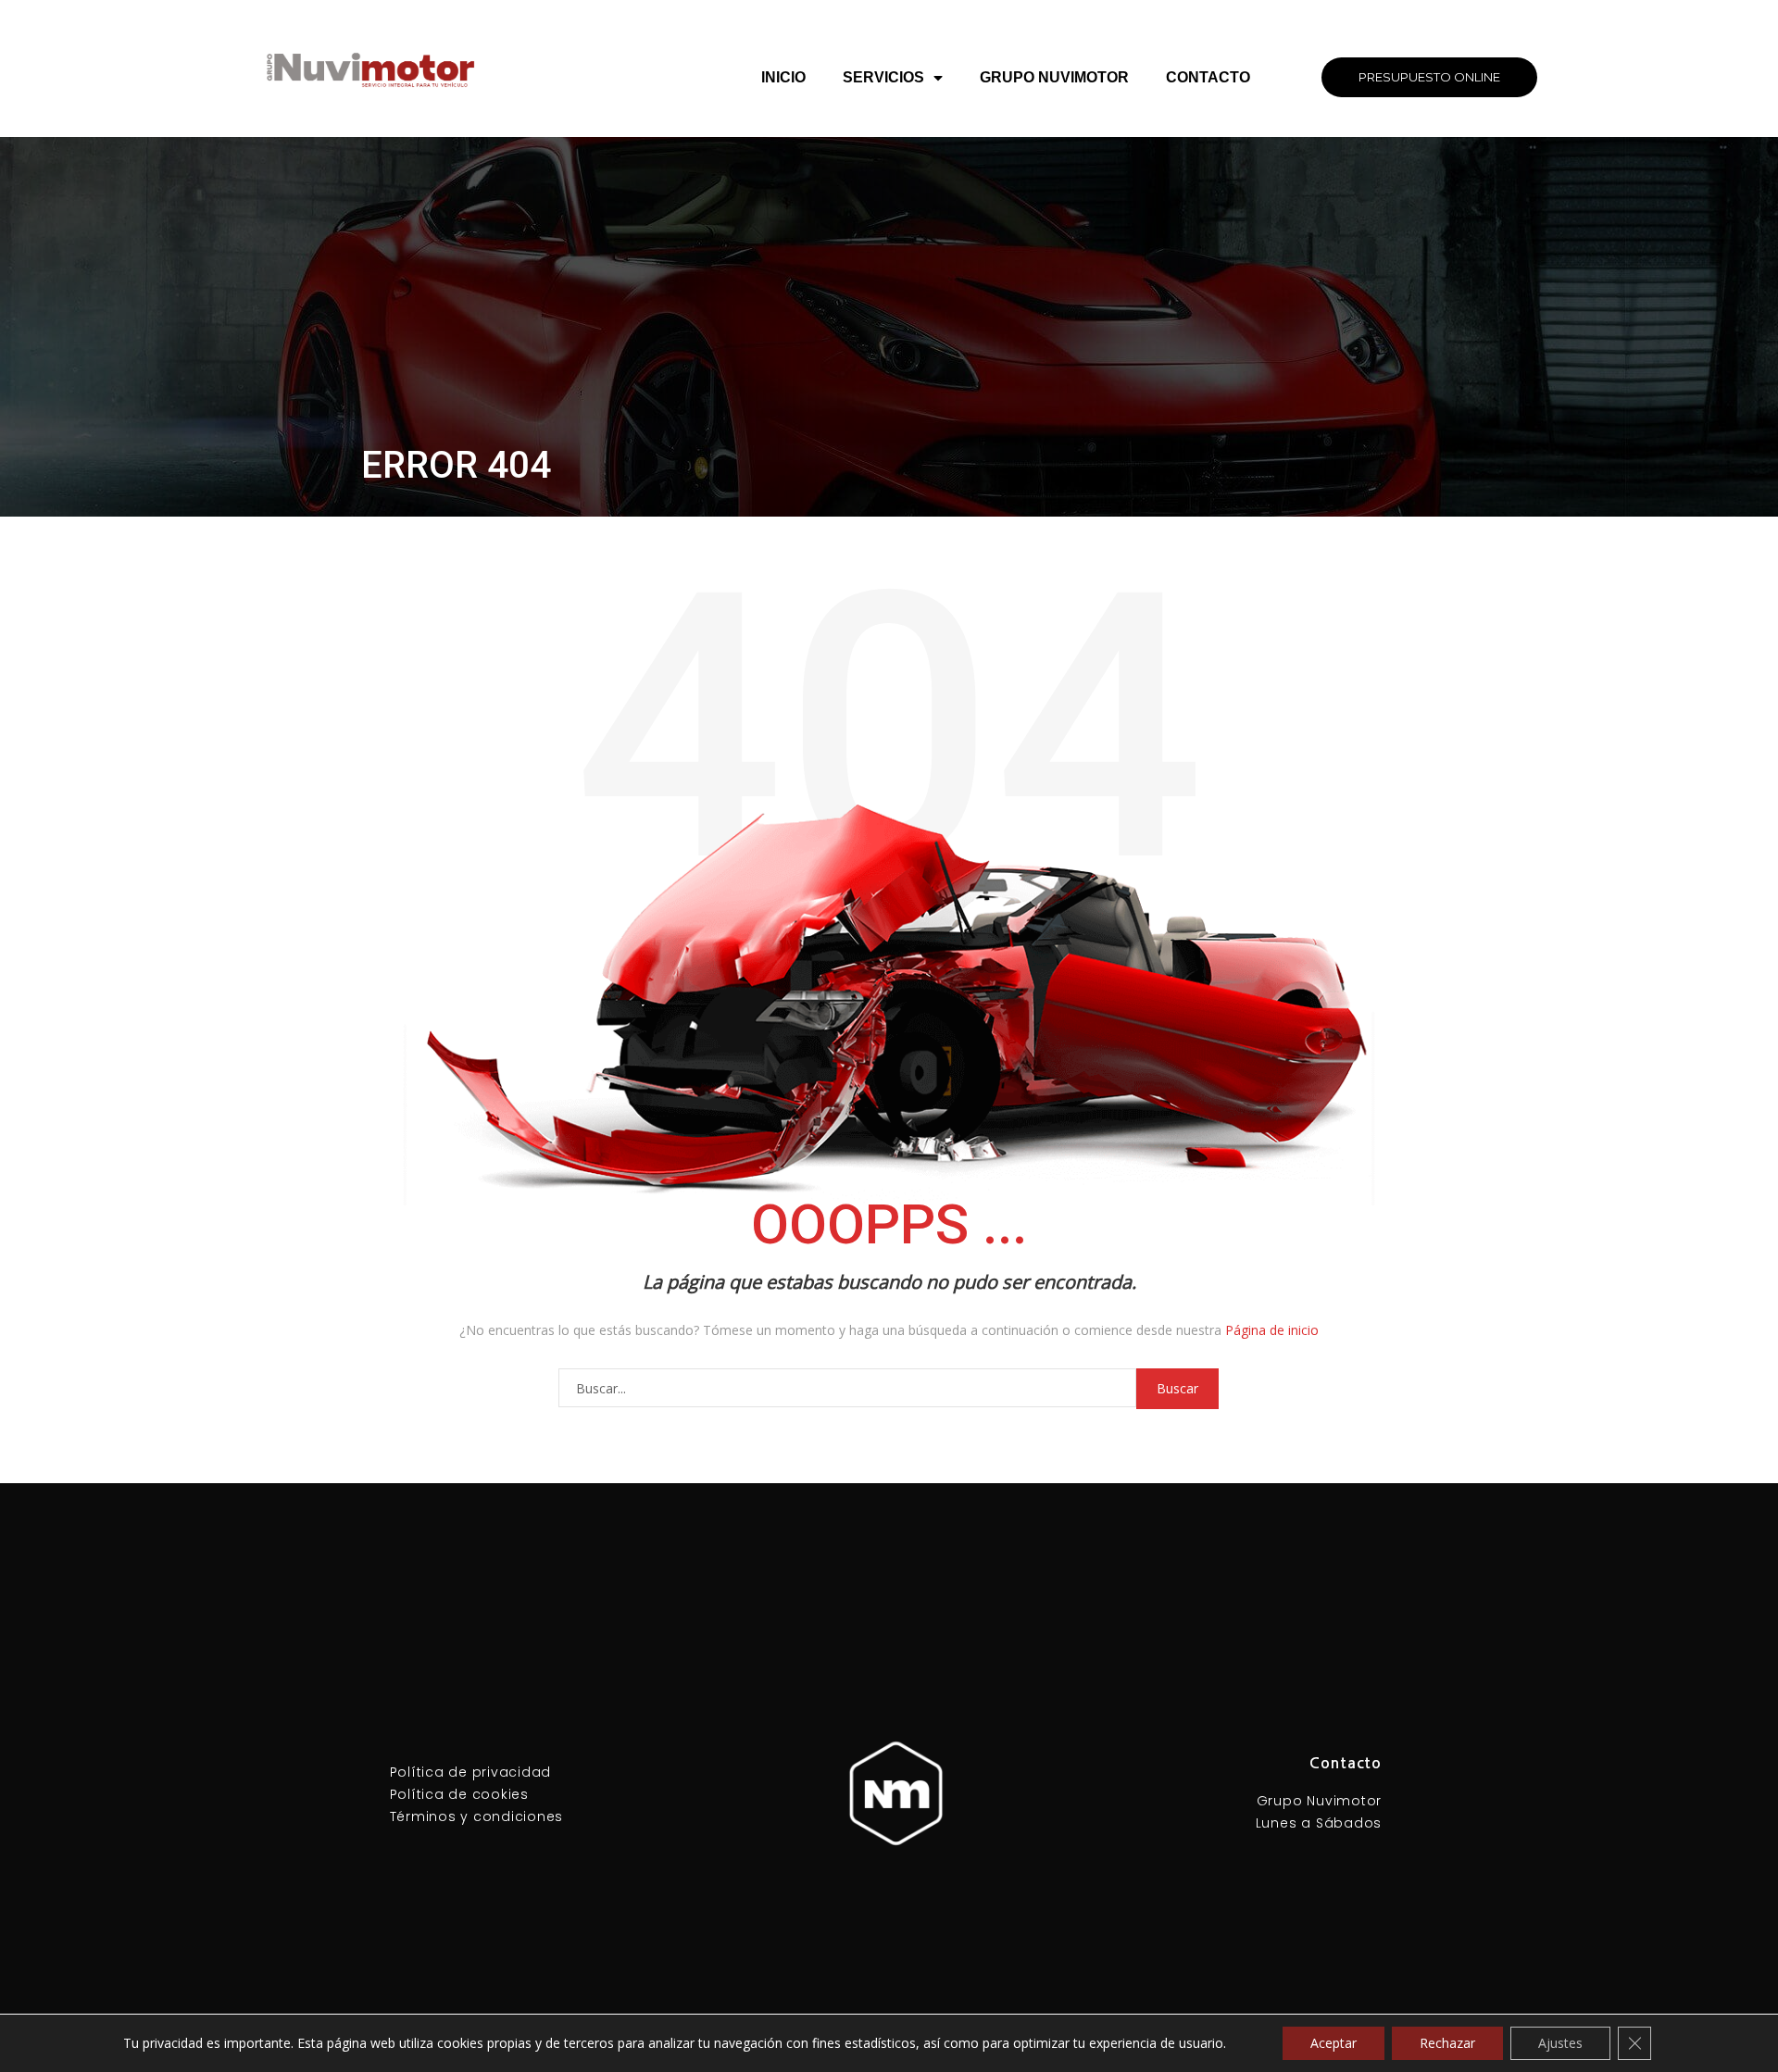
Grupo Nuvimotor (1054, 77)
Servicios (883, 77)
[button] (1429, 77)
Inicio (783, 77)
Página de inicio (1272, 1330)
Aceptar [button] (1333, 2043)
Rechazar (1447, 2043)
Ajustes (1560, 2043)
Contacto (1208, 77)
